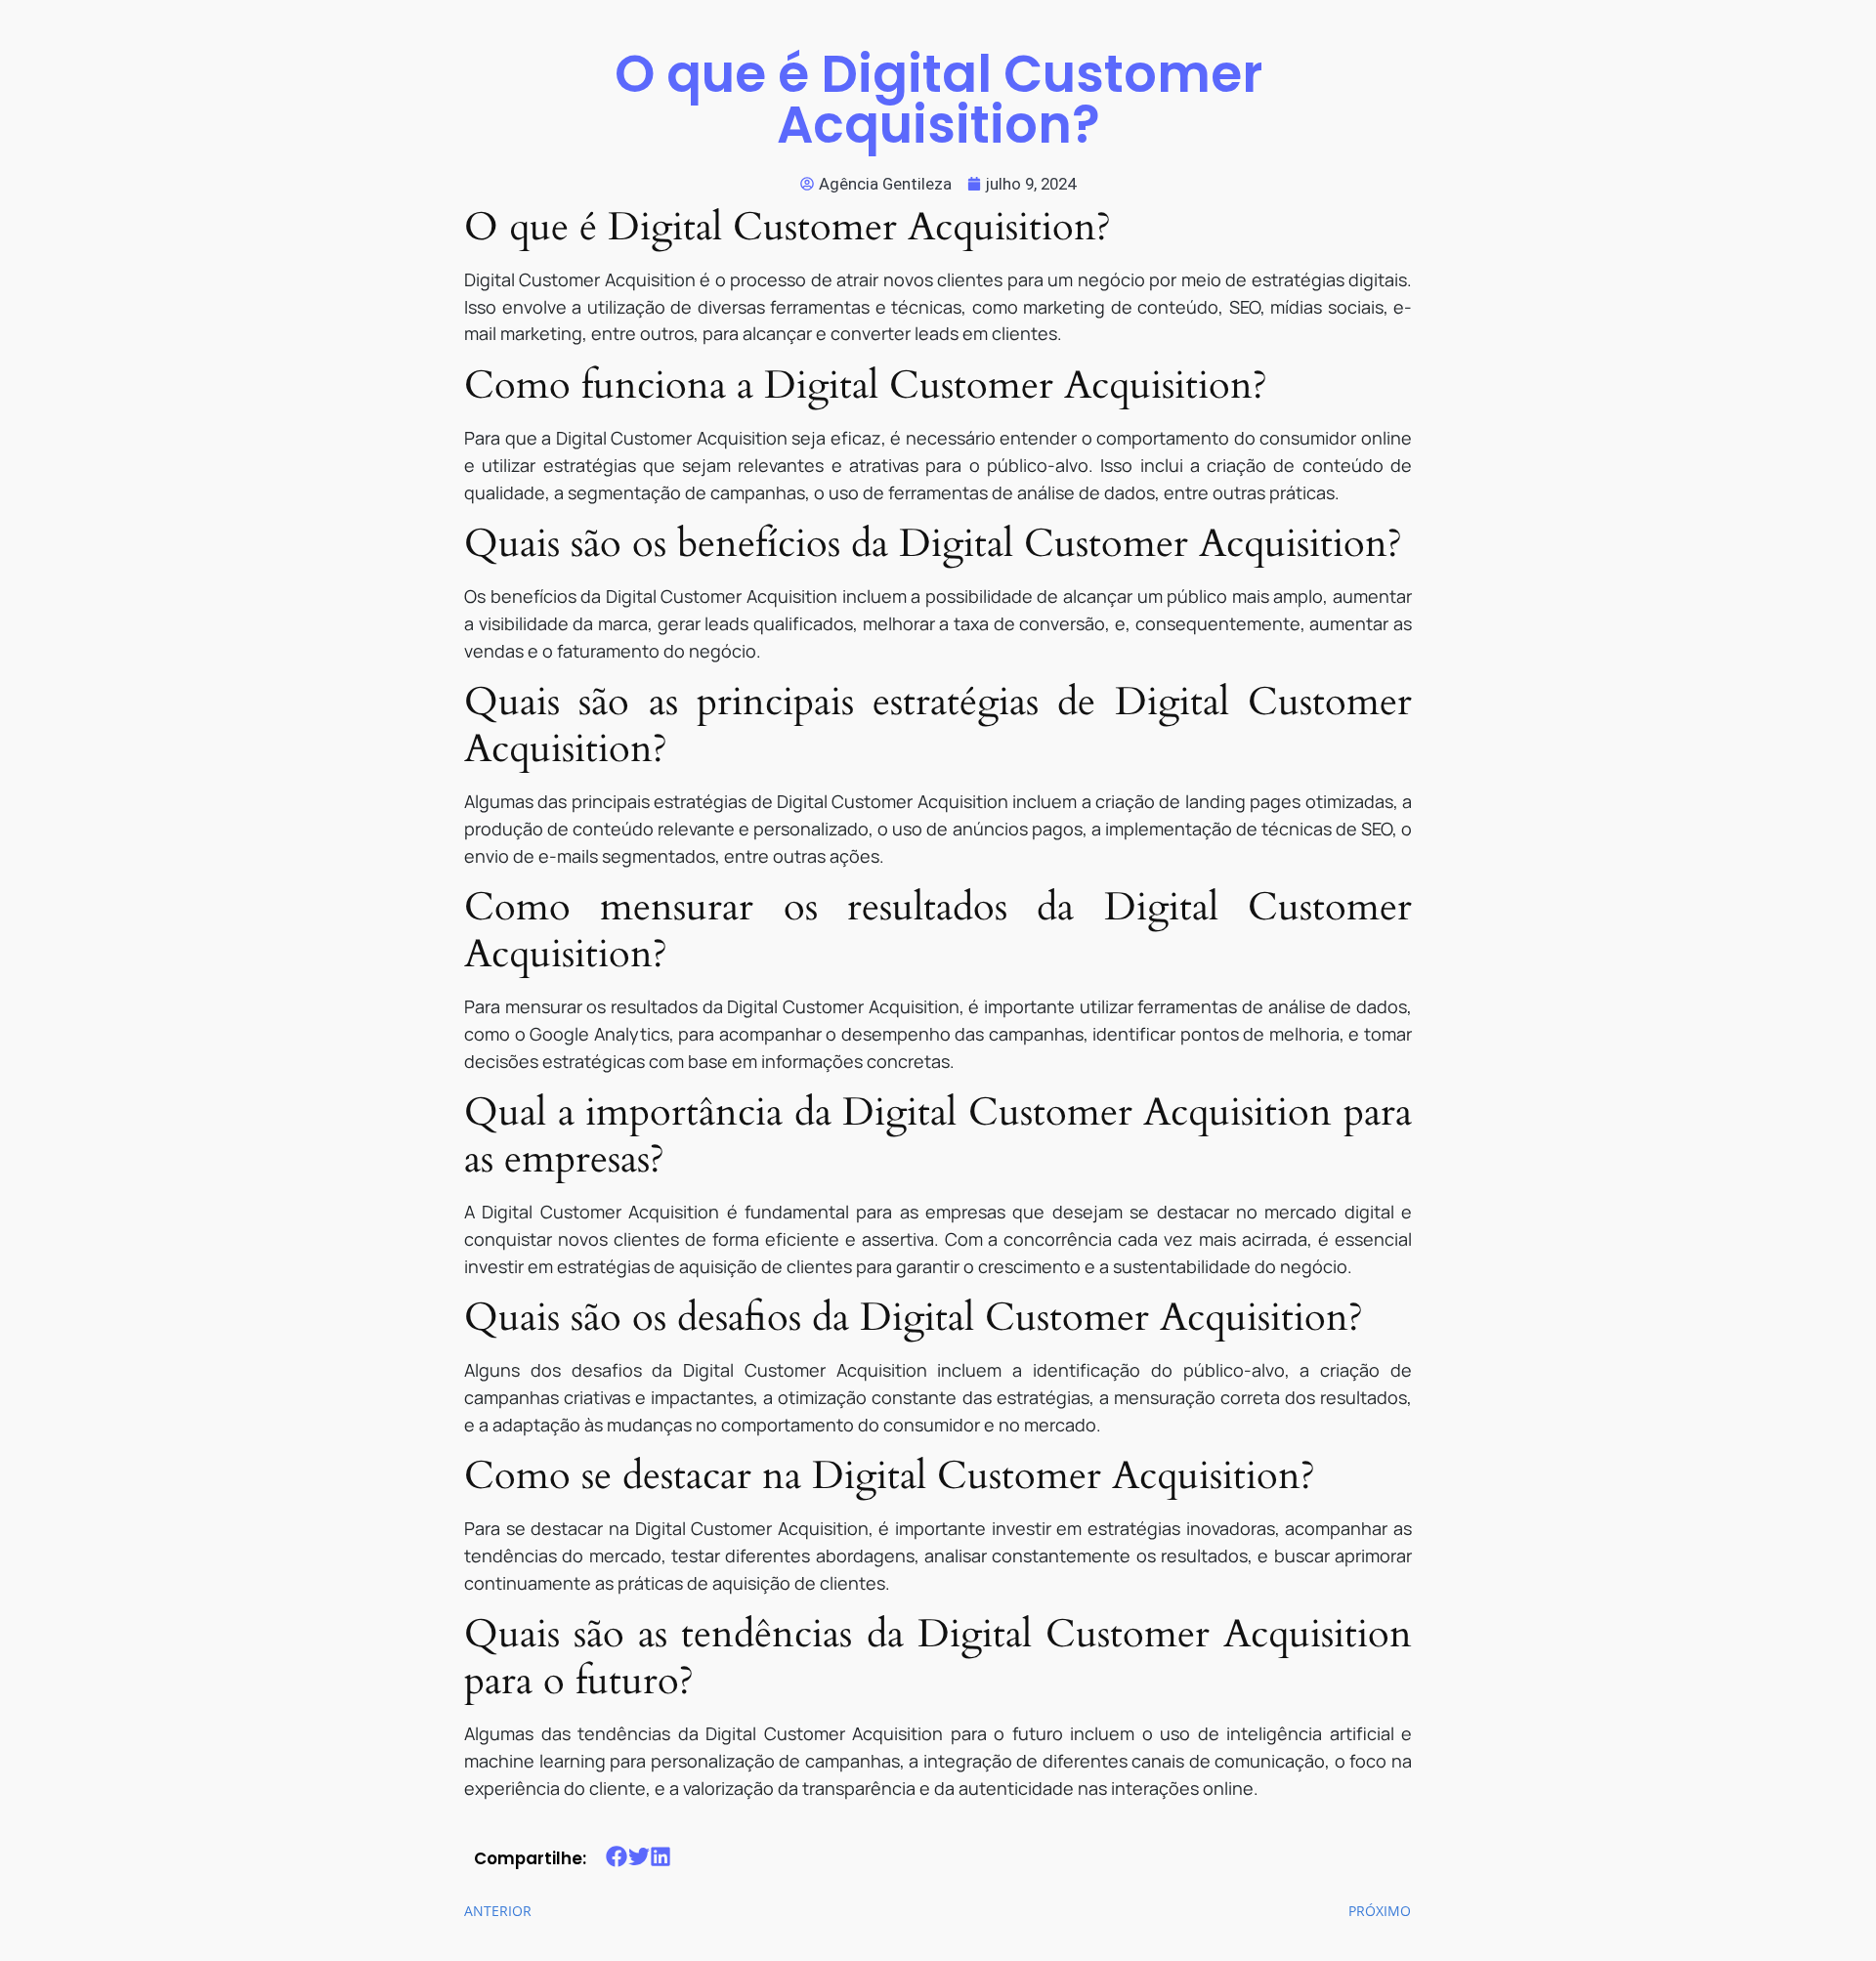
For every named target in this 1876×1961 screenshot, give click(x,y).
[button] (617, 1857)
